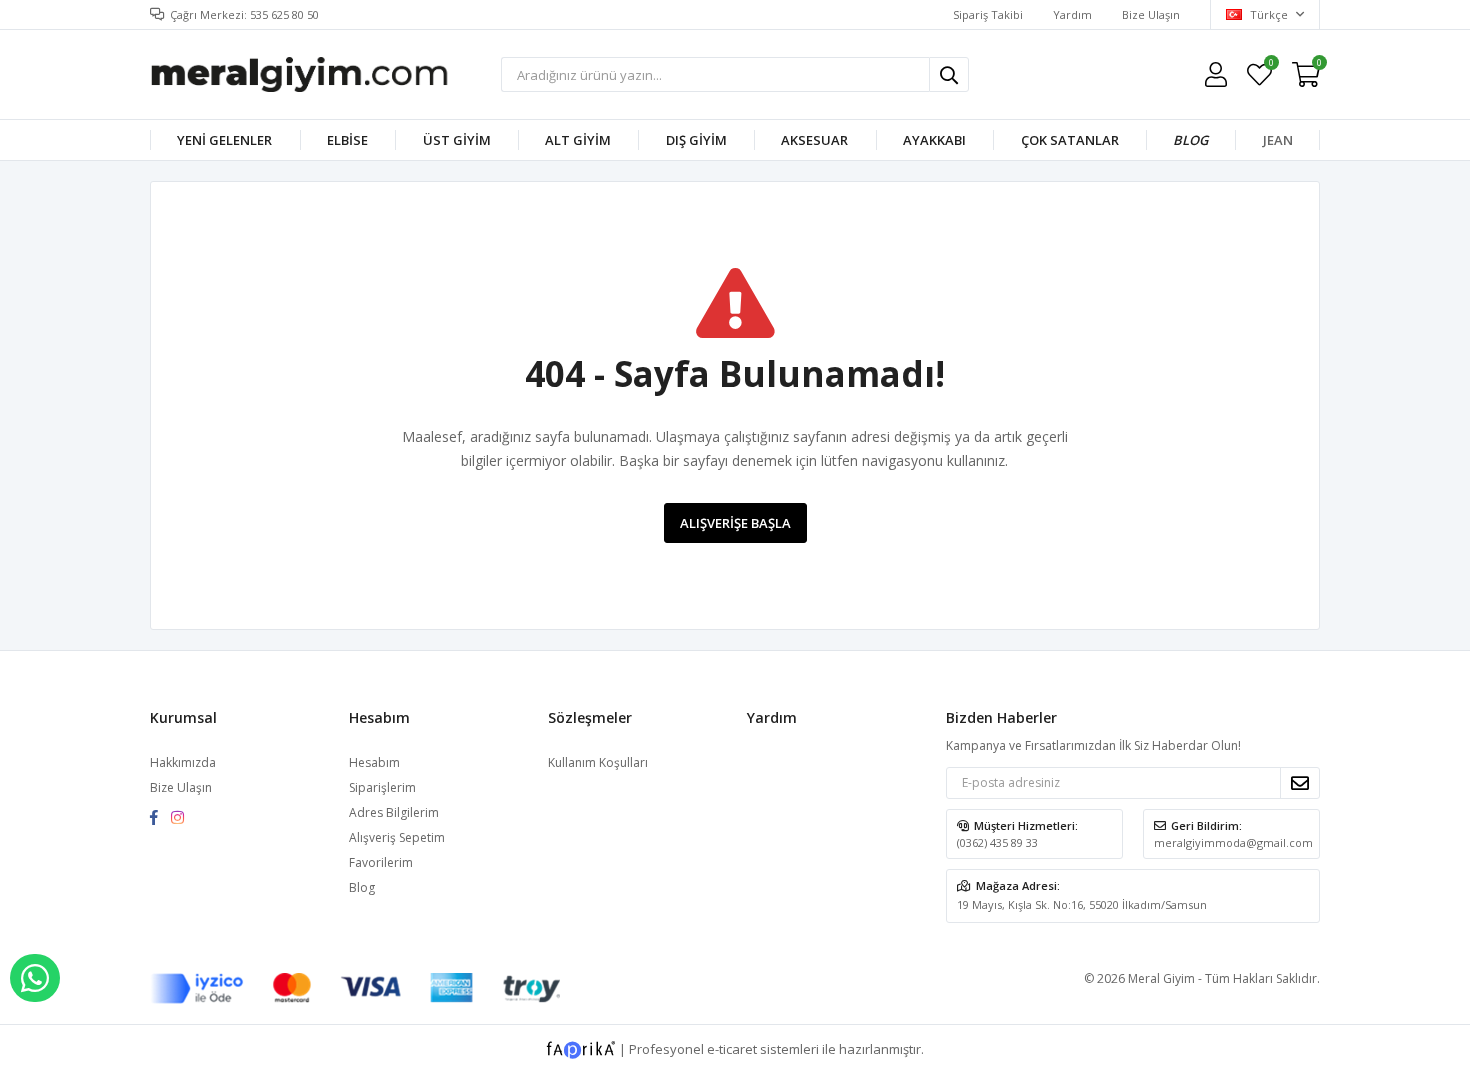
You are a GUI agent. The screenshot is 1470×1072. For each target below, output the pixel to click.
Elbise (347, 140)
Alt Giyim (578, 140)
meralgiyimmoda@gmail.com (1233, 842)
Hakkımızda (183, 762)
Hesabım (374, 762)
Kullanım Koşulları (598, 762)
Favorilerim (1270, 65)
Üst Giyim (457, 140)
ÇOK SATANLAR (1070, 140)
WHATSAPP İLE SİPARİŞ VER (35, 978)
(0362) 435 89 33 (997, 842)
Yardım (1072, 14)
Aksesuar (814, 140)
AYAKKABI (934, 140)
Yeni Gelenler (224, 140)
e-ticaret (732, 1048)
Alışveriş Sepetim (397, 837)
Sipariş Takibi (988, 14)
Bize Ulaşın (1151, 14)
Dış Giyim (696, 140)
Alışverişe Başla (735, 523)
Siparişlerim (382, 787)
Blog (1190, 140)
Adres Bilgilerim (394, 812)
